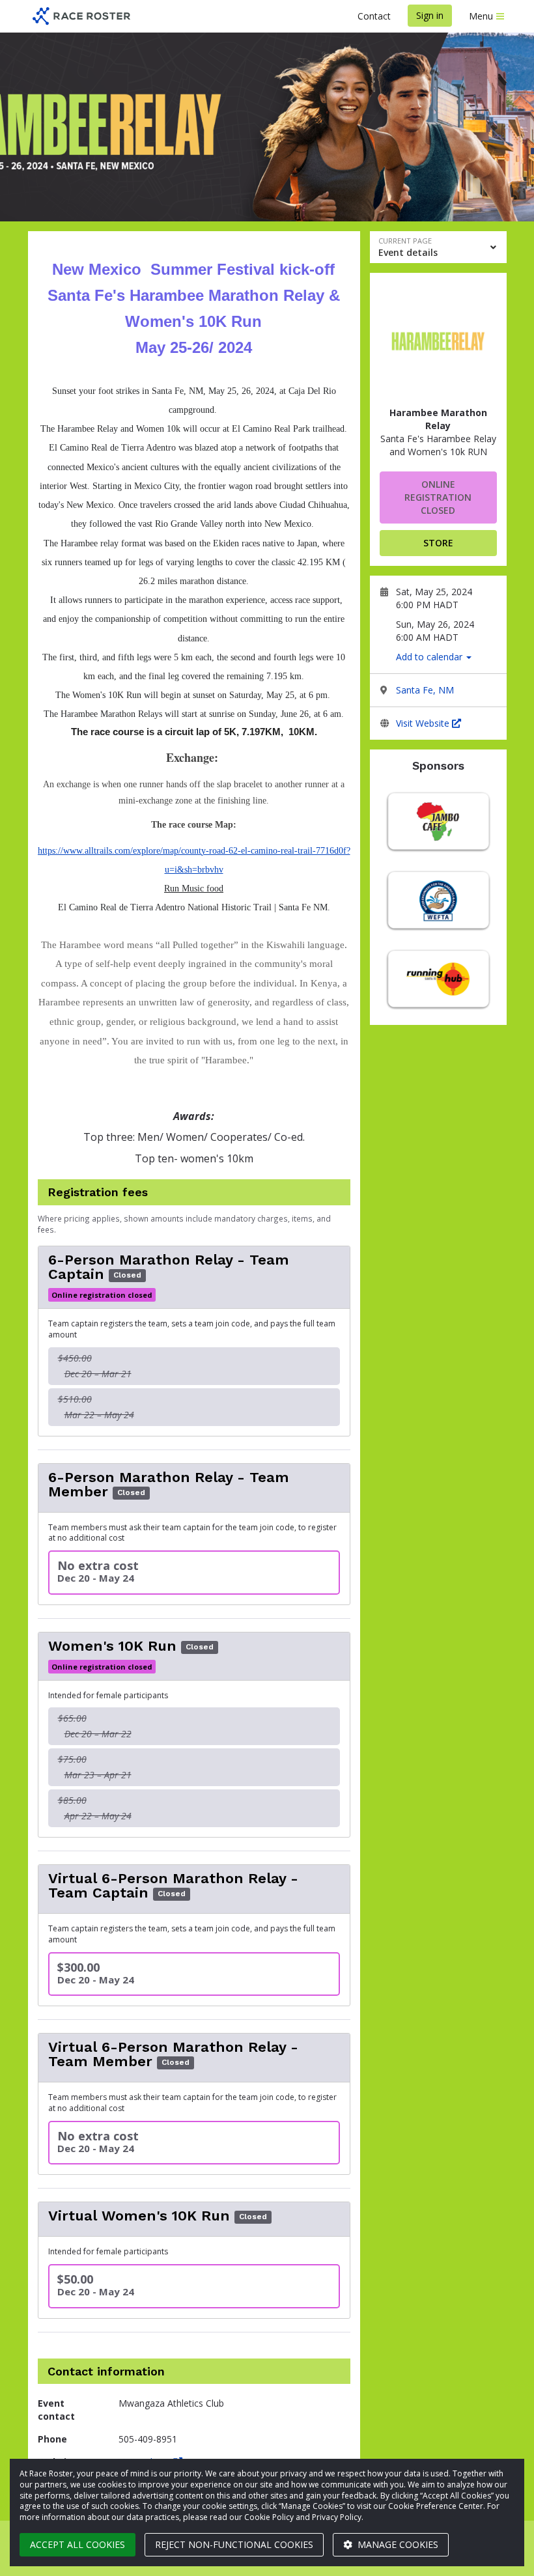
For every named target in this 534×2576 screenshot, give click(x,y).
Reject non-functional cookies (234, 2544)
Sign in (430, 15)
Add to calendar (430, 657)
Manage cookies (397, 2544)
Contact (374, 16)
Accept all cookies (77, 2544)
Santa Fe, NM (425, 690)
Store (438, 543)
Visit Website (424, 723)
